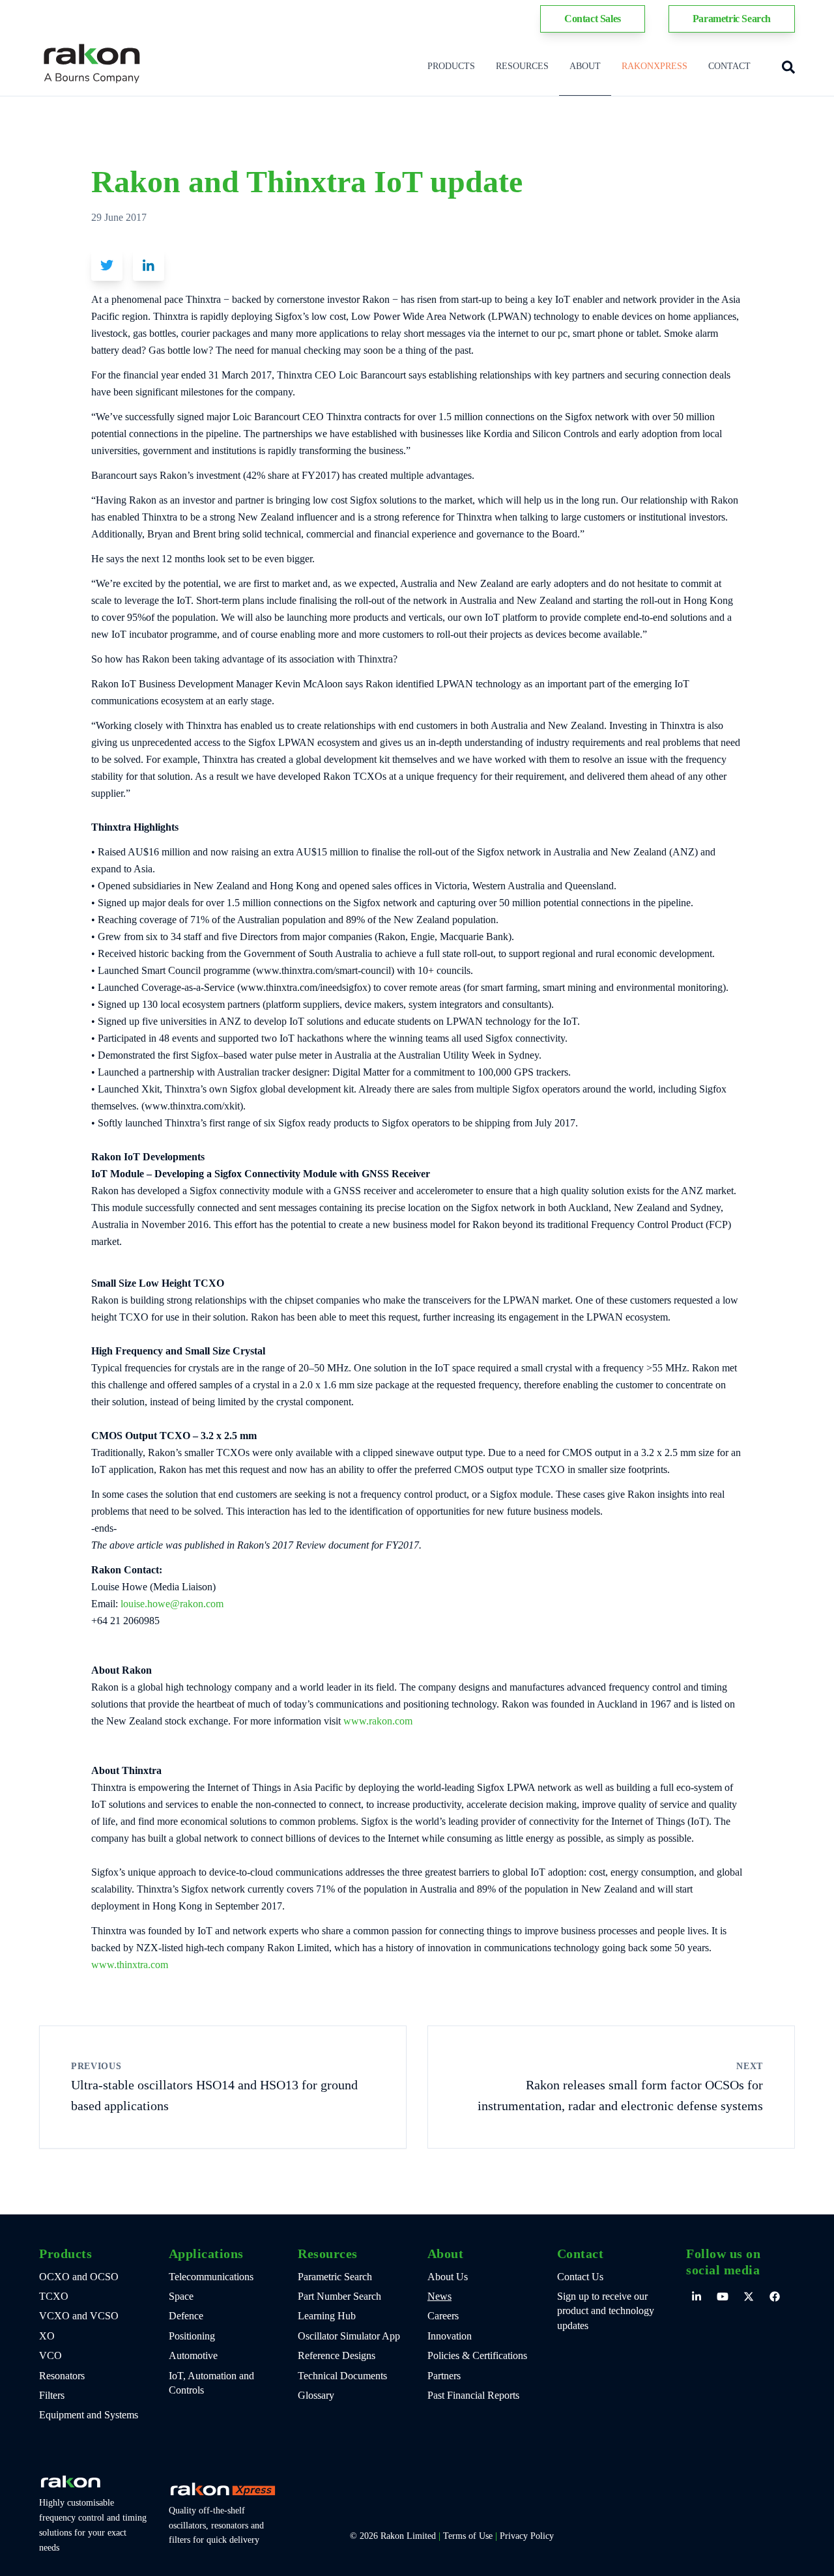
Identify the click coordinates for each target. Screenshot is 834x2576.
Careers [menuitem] (443, 2316)
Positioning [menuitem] (192, 2336)
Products (451, 66)
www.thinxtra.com (130, 1965)
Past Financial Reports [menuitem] (473, 2395)
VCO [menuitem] (50, 2355)
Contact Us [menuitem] (580, 2277)
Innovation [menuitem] (450, 2336)
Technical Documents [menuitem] (342, 2376)
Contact (729, 66)
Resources (522, 66)
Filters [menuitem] (52, 2395)
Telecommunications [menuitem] (211, 2277)
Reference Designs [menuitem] (337, 2355)
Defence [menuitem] (186, 2316)
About (585, 66)
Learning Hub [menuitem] (327, 2316)
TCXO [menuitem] (54, 2296)
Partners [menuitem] (444, 2376)
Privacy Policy (527, 2536)
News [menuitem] (439, 2296)
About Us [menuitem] (448, 2277)
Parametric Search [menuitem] (335, 2277)
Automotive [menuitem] (193, 2355)
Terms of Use (468, 2536)
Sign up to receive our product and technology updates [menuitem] (606, 2311)
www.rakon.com (378, 1721)
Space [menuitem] (181, 2296)
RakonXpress (654, 66)
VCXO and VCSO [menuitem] (79, 2316)
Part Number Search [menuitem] (339, 2296)
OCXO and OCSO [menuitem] (79, 2277)
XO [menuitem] (47, 2336)
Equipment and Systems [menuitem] (89, 2415)
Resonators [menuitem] (62, 2376)
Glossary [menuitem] (316, 2395)
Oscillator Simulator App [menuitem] (349, 2336)
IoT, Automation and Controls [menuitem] (211, 2383)
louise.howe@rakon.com (172, 1604)
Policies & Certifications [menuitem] (477, 2355)
